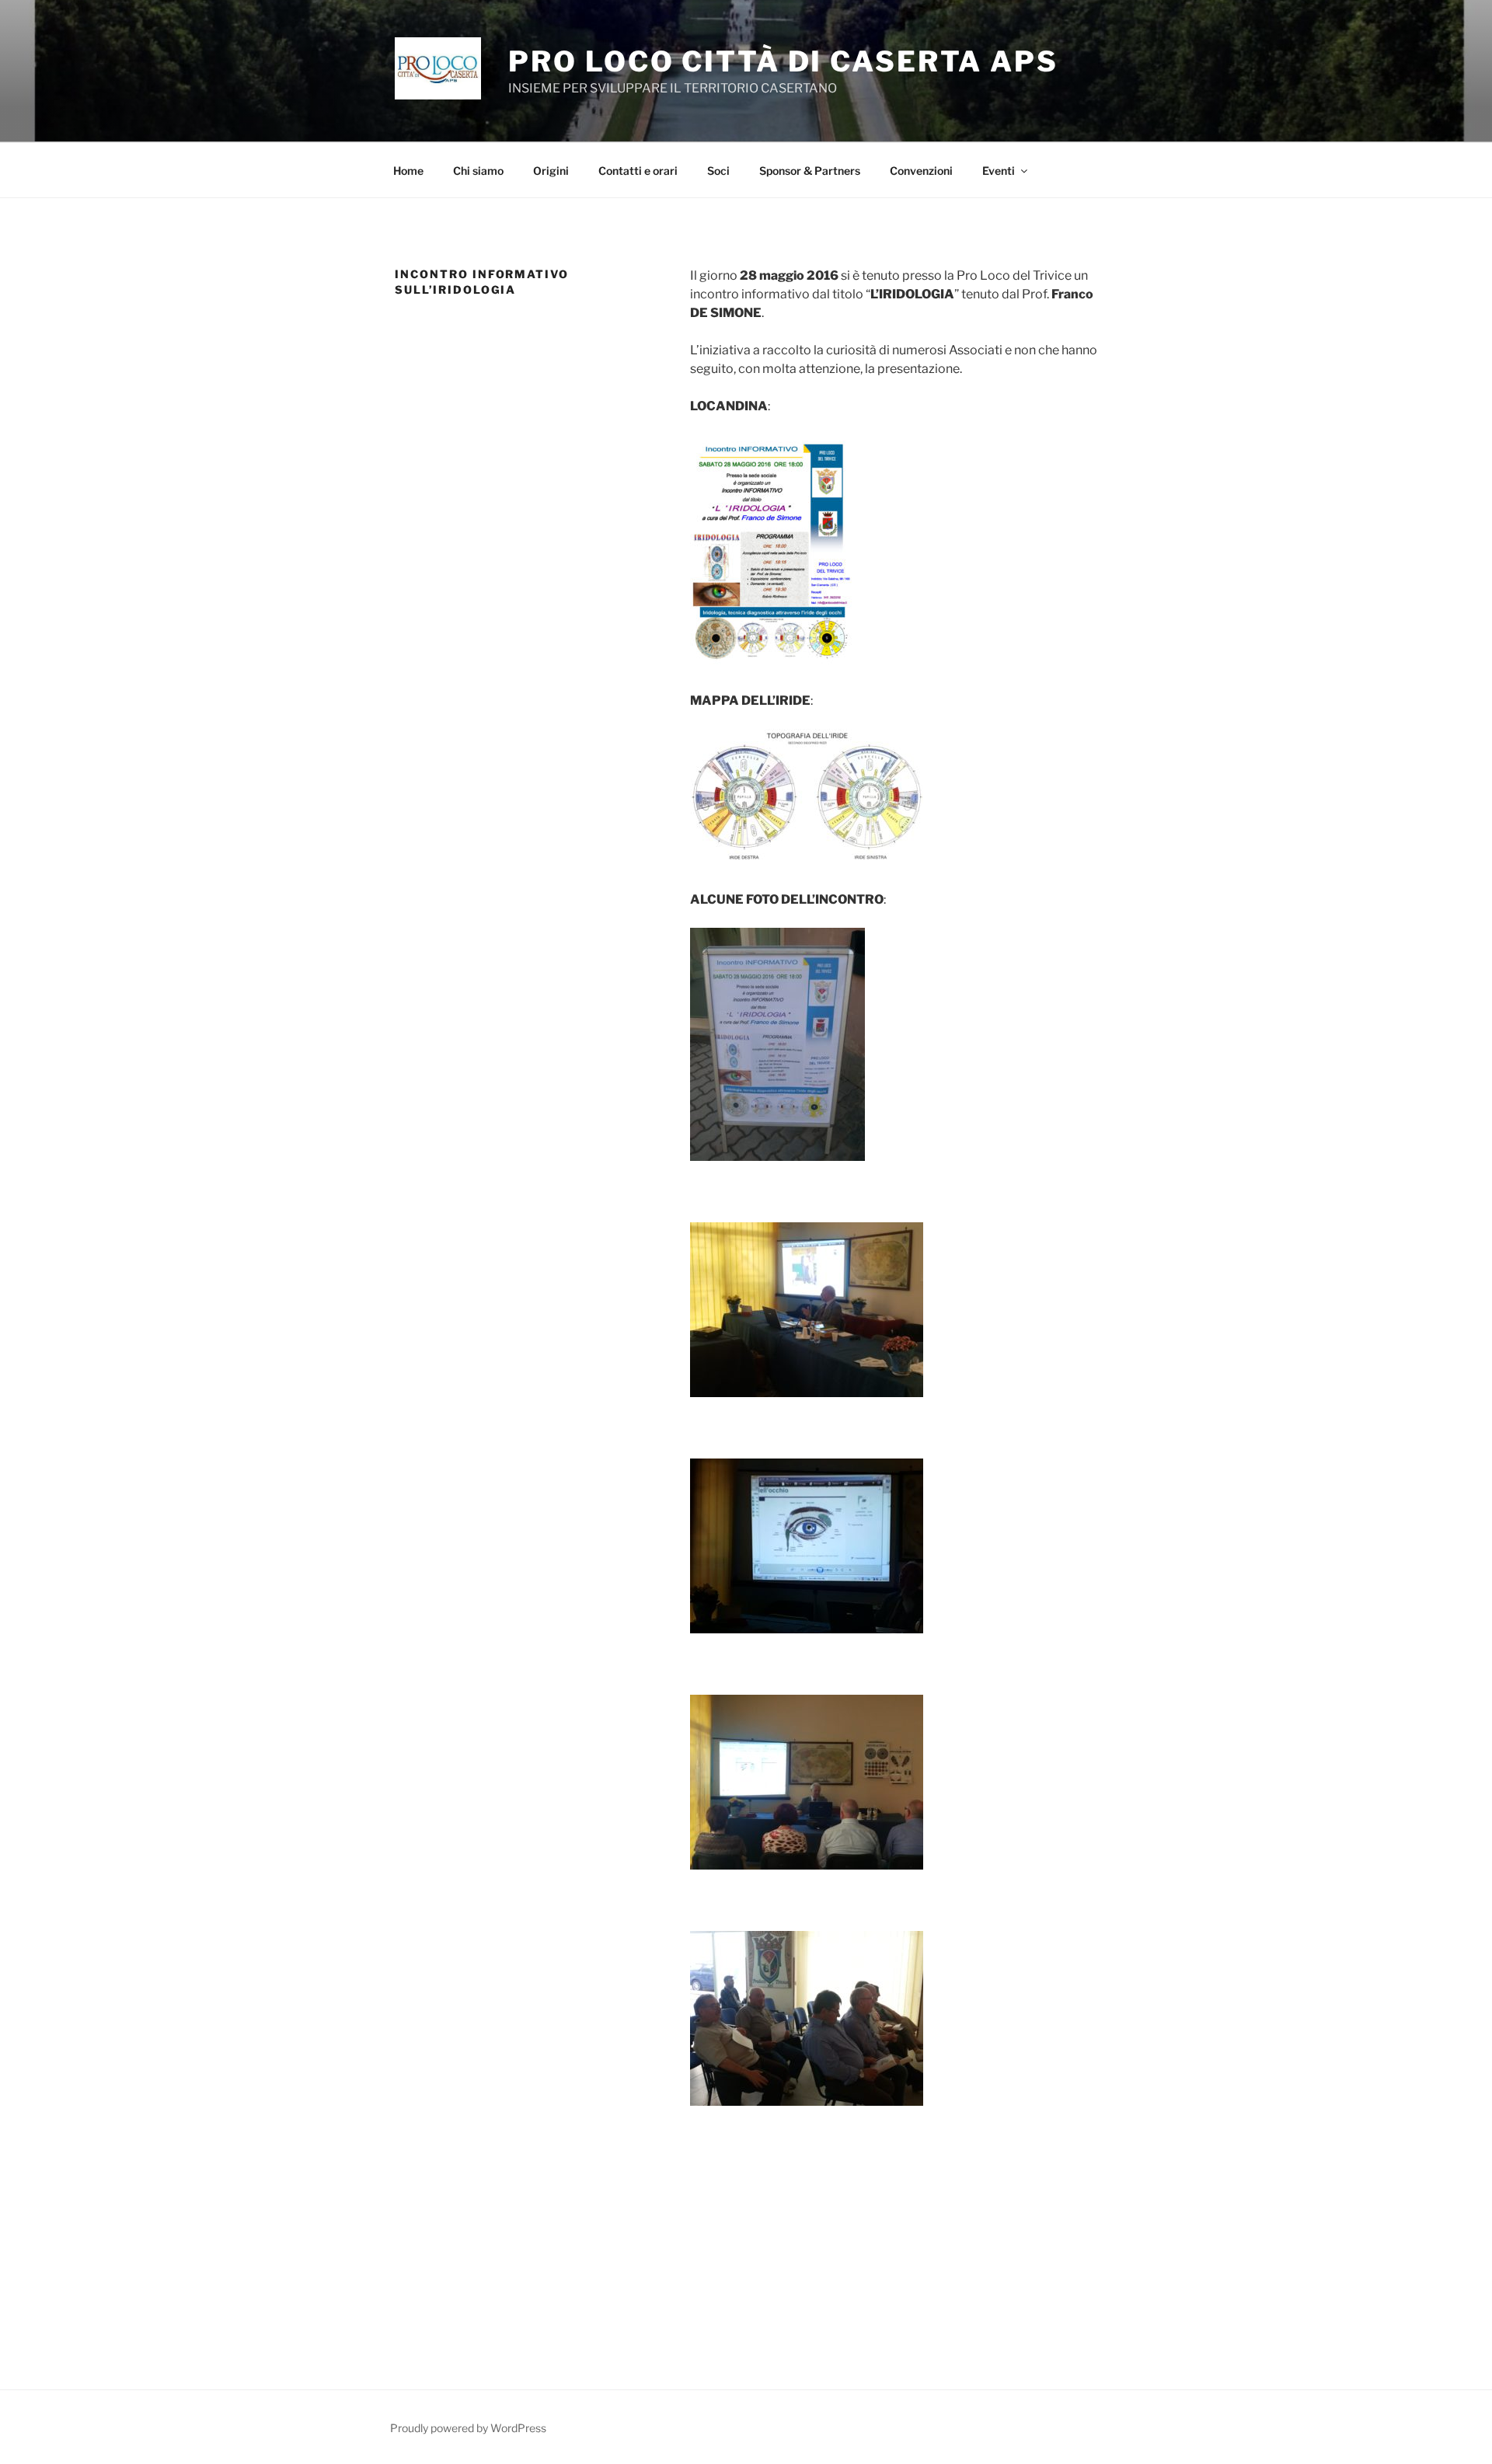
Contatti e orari (638, 171)
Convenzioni (921, 171)
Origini (551, 171)
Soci (718, 171)
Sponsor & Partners (810, 171)
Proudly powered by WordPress (468, 2428)
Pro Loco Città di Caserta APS (783, 61)
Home (408, 171)
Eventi (999, 171)
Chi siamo (478, 171)
